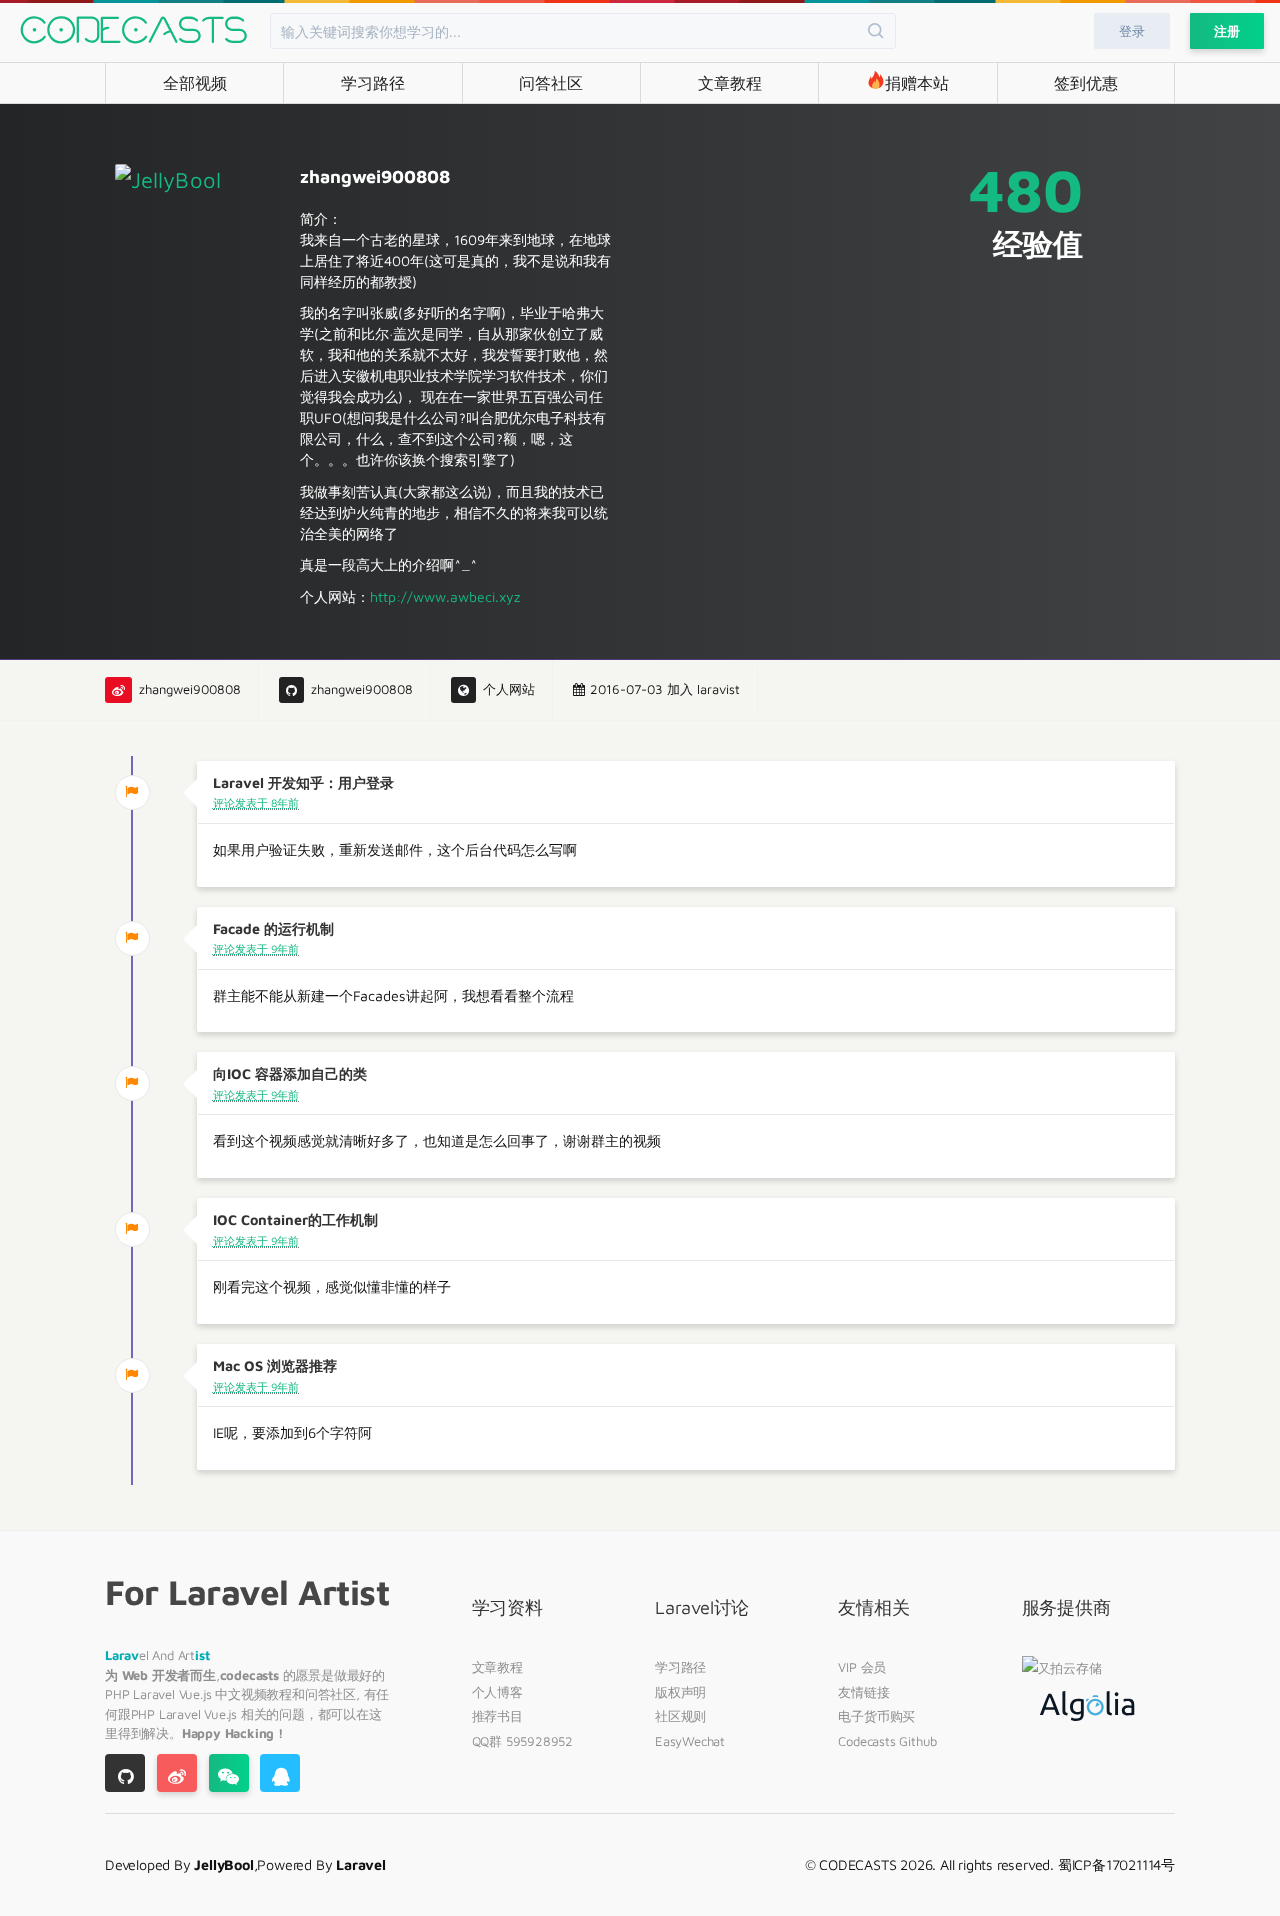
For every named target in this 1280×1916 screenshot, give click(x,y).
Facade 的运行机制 (273, 928)
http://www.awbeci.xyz (445, 596)
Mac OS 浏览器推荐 (275, 1365)
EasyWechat (690, 1741)
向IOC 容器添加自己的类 (290, 1073)
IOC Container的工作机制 (295, 1219)
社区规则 (680, 1716)
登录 (1132, 31)
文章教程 (730, 83)
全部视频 (195, 83)
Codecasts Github (887, 1741)
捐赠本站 (917, 83)
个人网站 (509, 689)
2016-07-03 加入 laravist (665, 689)
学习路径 (373, 83)
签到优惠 (1086, 83)
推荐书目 (497, 1716)
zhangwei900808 (190, 689)
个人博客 (497, 1692)
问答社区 (551, 83)
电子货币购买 (876, 1716)
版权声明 (680, 1692)
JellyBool (223, 1864)
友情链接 (863, 1692)
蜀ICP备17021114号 (1116, 1864)
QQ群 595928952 (522, 1741)
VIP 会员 (862, 1667)
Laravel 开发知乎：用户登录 (303, 782)
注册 (1227, 31)
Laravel (155, 1694)
